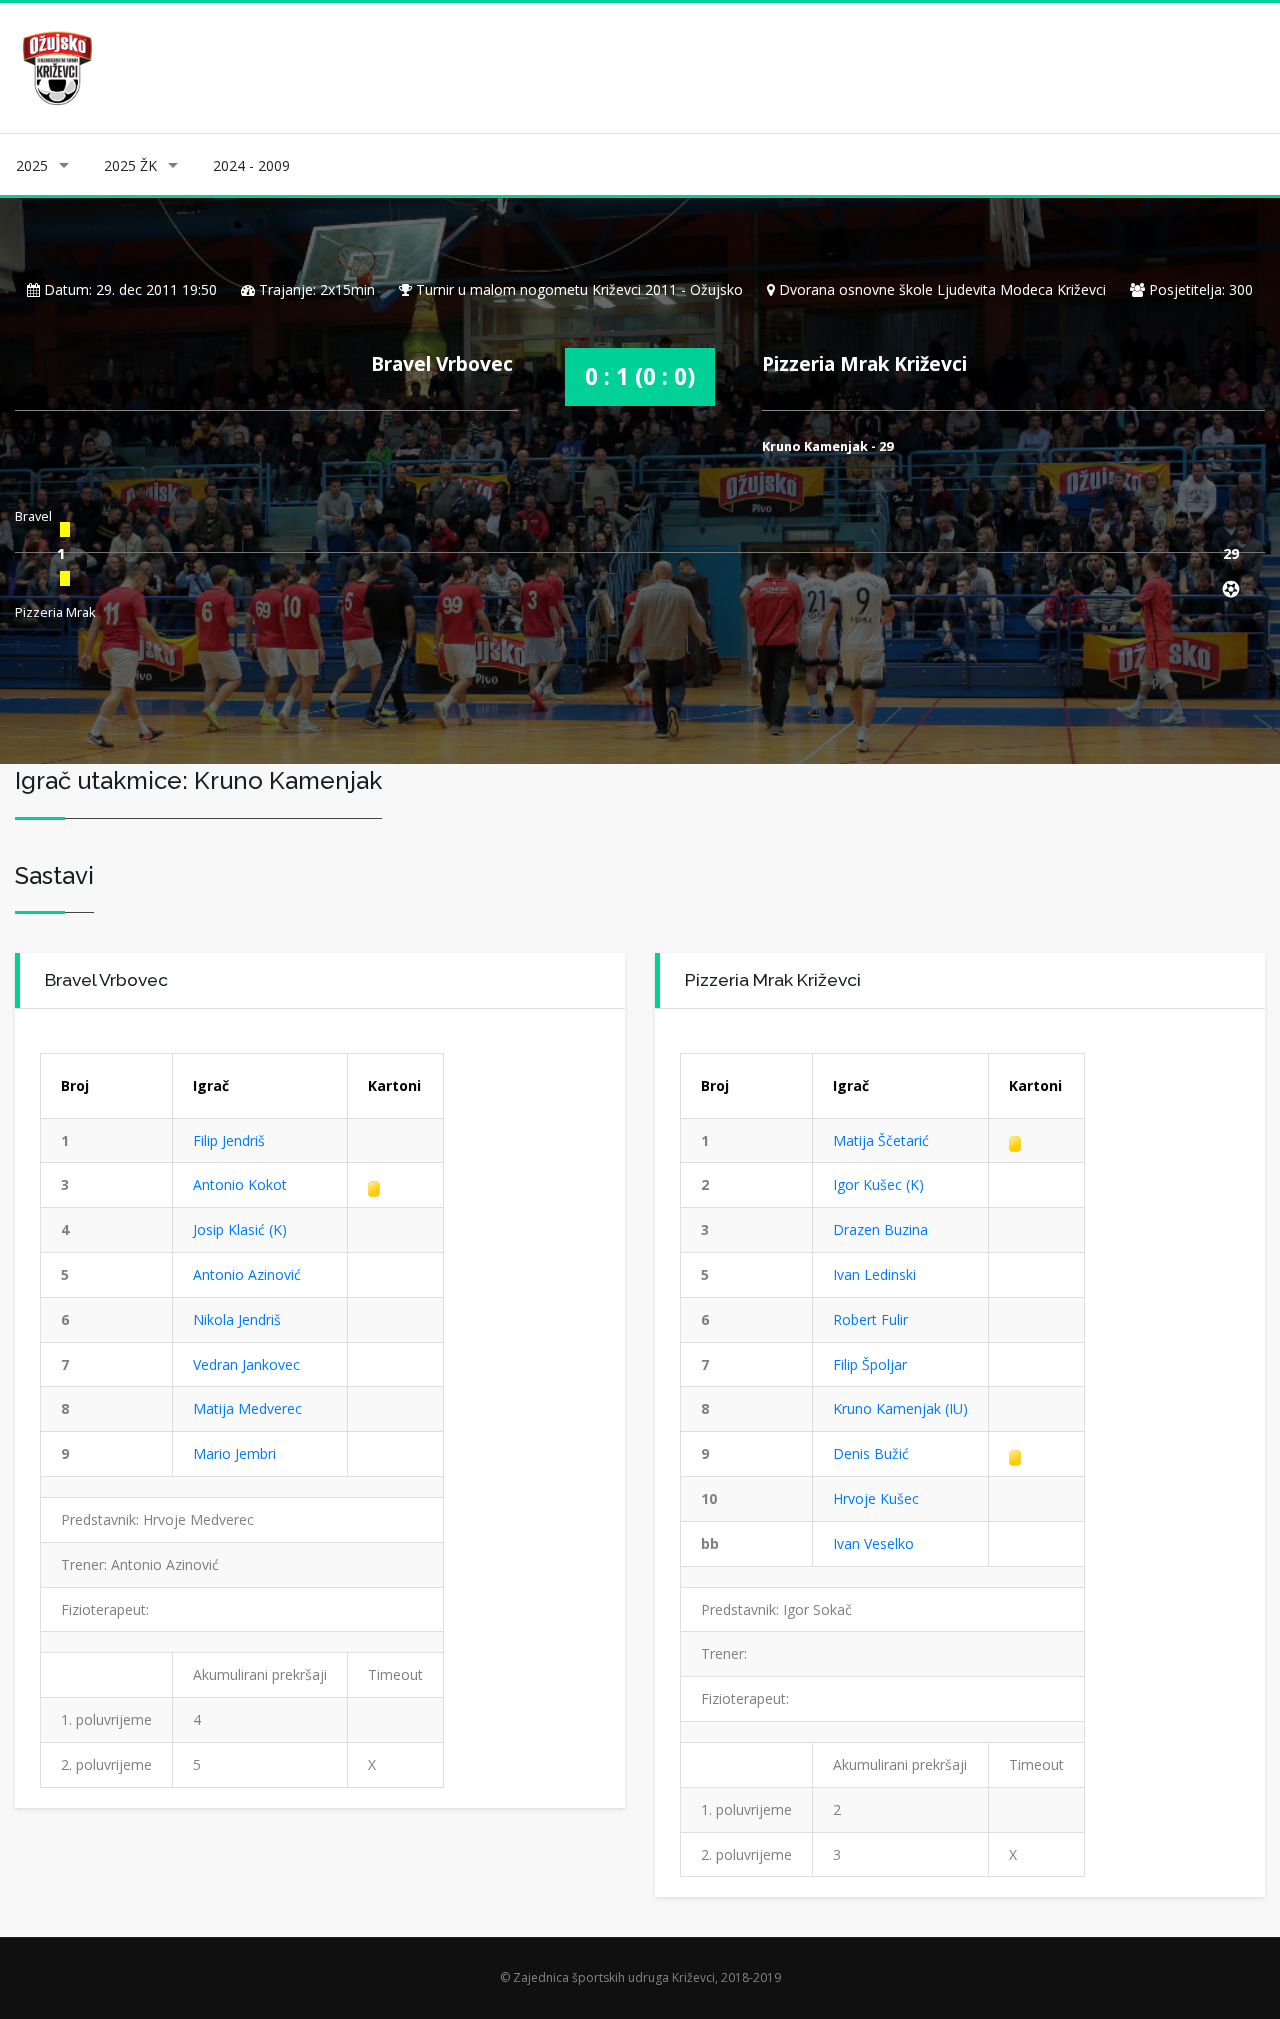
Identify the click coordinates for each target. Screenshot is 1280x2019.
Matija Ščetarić (881, 1140)
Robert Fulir (870, 1319)
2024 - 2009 (251, 165)
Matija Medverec (247, 1408)
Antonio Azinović (247, 1274)
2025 (32, 165)
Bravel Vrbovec (442, 363)
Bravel (33, 516)
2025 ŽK (130, 165)
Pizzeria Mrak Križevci (864, 363)
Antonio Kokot (240, 1184)
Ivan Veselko (873, 1543)
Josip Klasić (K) (240, 1229)
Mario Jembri (234, 1453)
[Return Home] (55, 66)
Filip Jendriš (229, 1140)
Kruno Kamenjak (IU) (900, 1408)
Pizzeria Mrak (55, 612)
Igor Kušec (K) (878, 1184)
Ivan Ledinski (874, 1274)
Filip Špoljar (870, 1364)
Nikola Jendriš (237, 1319)
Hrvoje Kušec (876, 1498)
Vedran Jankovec (246, 1364)
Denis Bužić (871, 1453)
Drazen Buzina (880, 1229)
